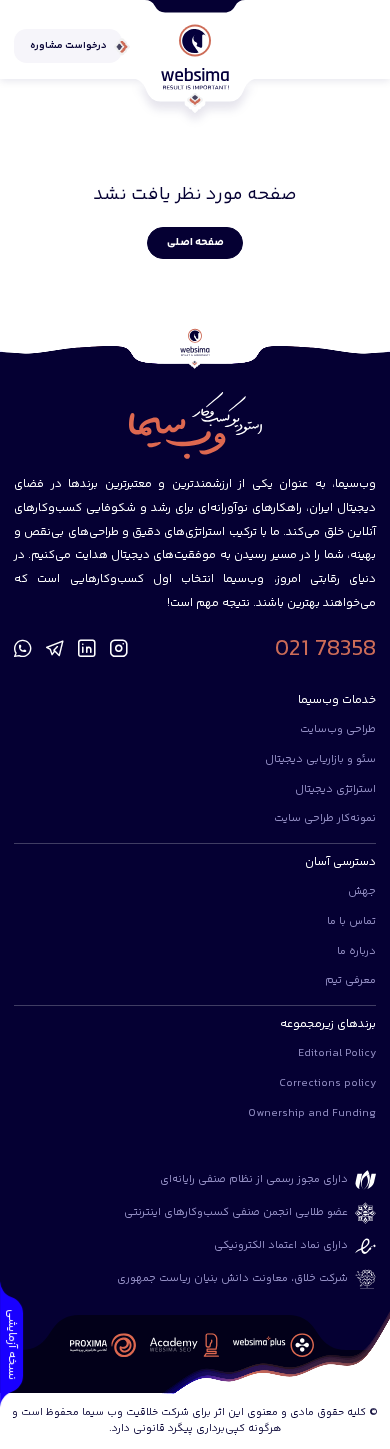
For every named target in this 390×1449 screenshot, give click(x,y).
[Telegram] (55, 649)
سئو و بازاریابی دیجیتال (320, 759)
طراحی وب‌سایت (338, 729)
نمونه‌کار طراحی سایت (325, 818)
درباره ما (356, 951)
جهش (362, 891)
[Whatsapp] (23, 649)
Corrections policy (327, 1083)
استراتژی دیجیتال (335, 789)
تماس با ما (351, 921)
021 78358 (325, 649)
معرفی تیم (350, 980)
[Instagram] (119, 649)
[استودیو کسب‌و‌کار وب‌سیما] (195, 57)
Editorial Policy (337, 1053)
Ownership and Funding (312, 1113)
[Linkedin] (87, 649)
